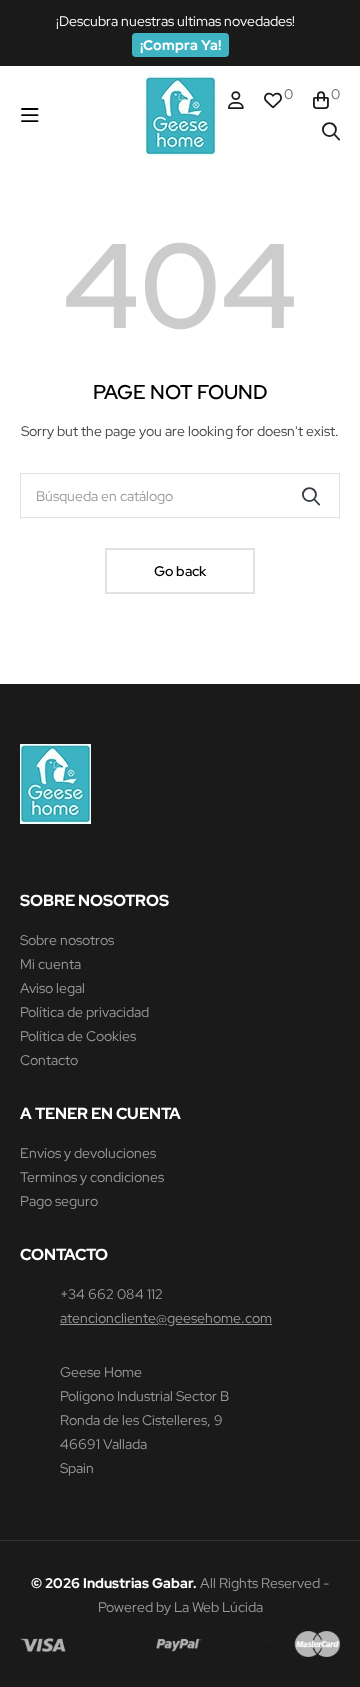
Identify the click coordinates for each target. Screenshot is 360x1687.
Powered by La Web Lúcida (180, 1607)
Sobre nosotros (67, 940)
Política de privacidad (84, 1012)
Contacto (49, 1060)
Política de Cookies (78, 1036)
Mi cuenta (50, 964)
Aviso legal (52, 988)
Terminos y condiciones (92, 1177)
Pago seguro (59, 1201)
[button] (180, 45)
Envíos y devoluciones (88, 1153)
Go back (180, 571)
